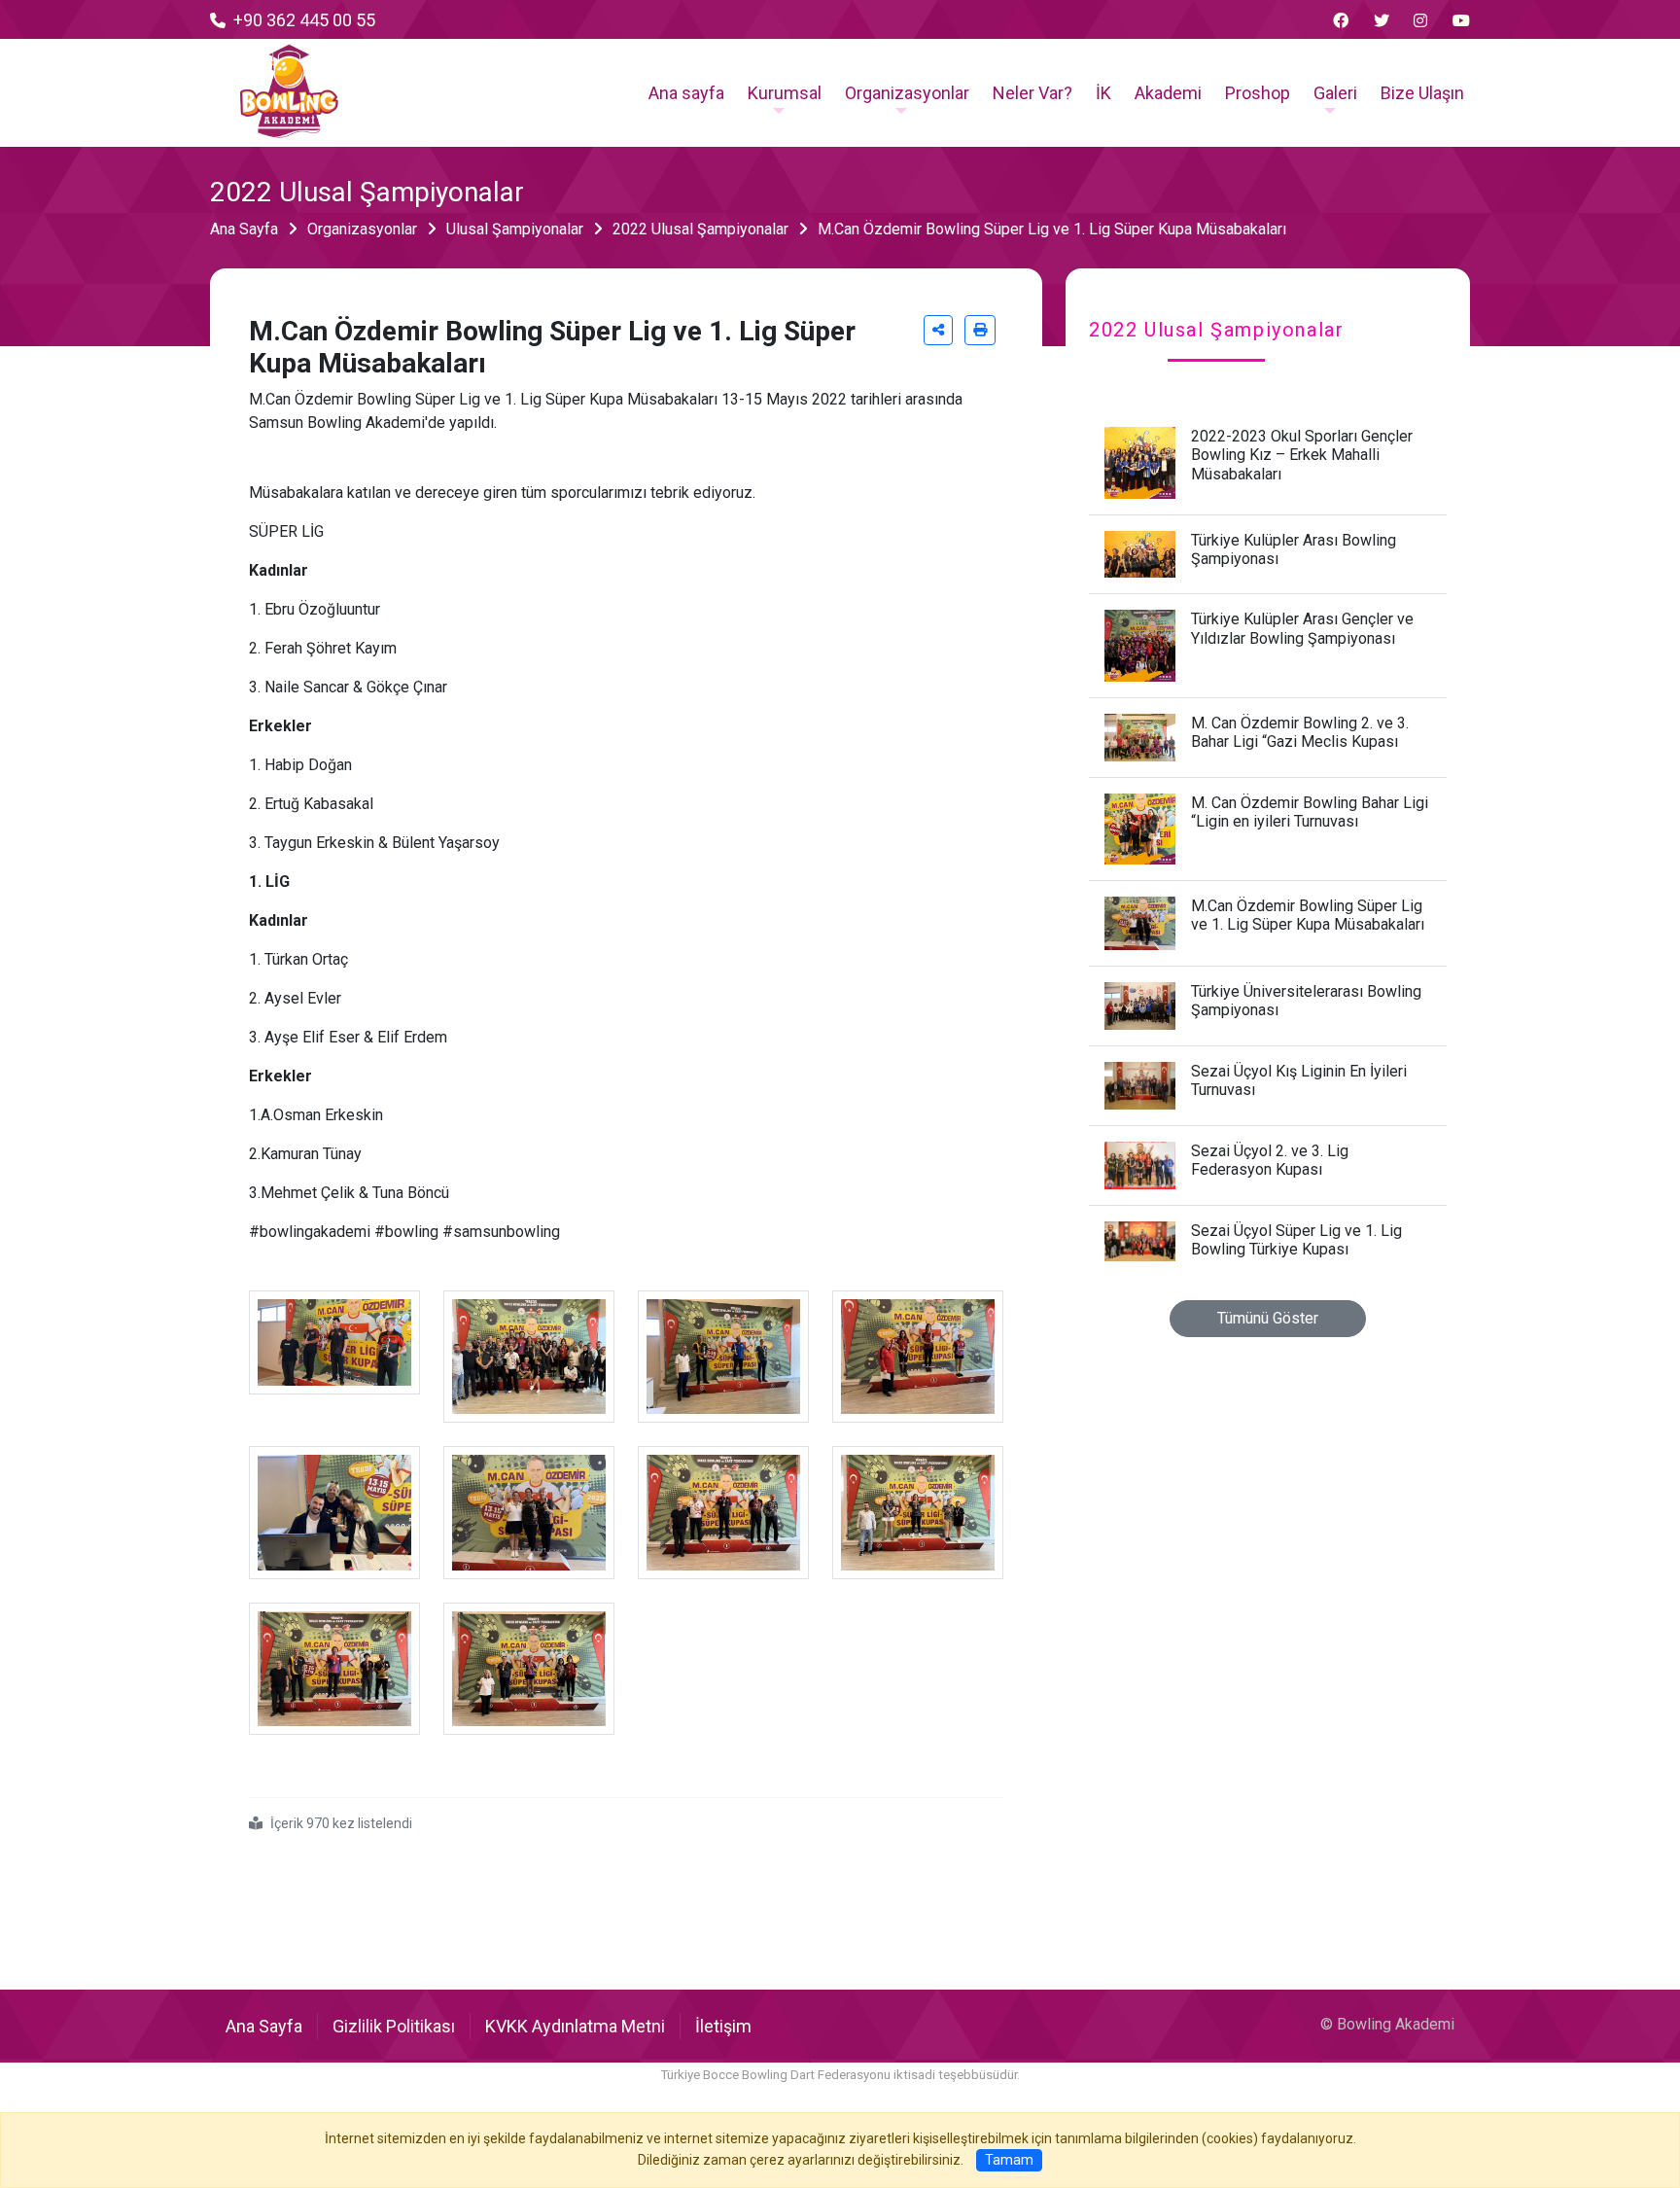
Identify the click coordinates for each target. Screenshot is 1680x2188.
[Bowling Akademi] (289, 92)
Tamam (1009, 2160)
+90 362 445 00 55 (304, 20)
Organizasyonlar (362, 229)
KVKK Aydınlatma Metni (575, 2026)
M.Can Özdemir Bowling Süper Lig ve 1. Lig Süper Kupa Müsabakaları (1052, 229)
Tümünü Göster (1268, 1318)
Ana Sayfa (244, 229)
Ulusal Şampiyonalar (515, 229)
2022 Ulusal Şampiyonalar (700, 229)
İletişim (723, 2026)
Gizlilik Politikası (394, 2026)
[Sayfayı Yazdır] (980, 330)
